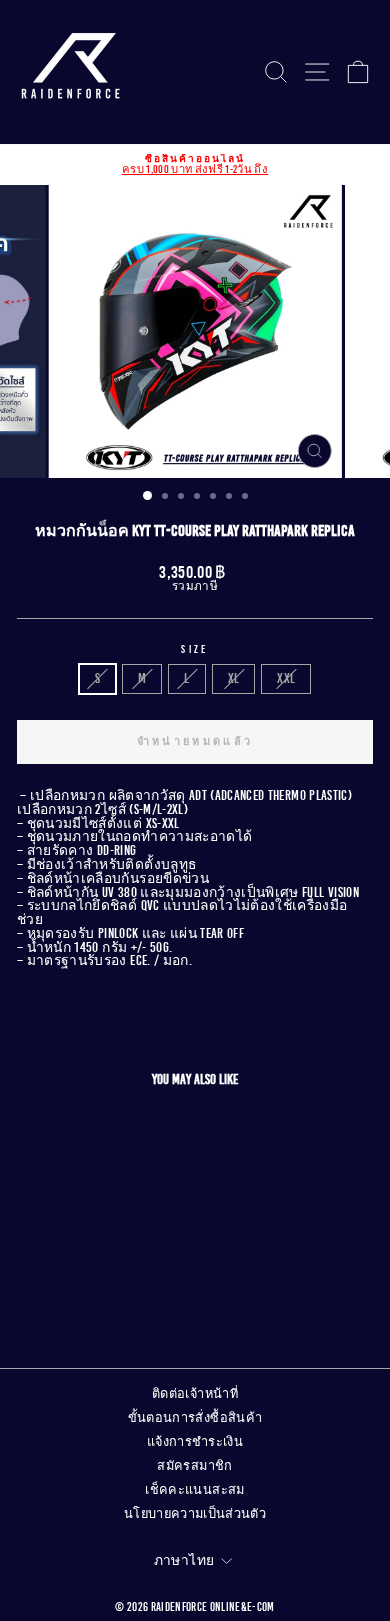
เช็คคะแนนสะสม (194, 1490)
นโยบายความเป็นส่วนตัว (195, 1514)
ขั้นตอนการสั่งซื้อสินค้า (195, 1418)
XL (234, 678)
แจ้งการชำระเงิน (195, 1442)
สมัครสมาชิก (194, 1466)
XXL (286, 678)
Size (194, 649)
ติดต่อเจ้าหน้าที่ (195, 1394)
